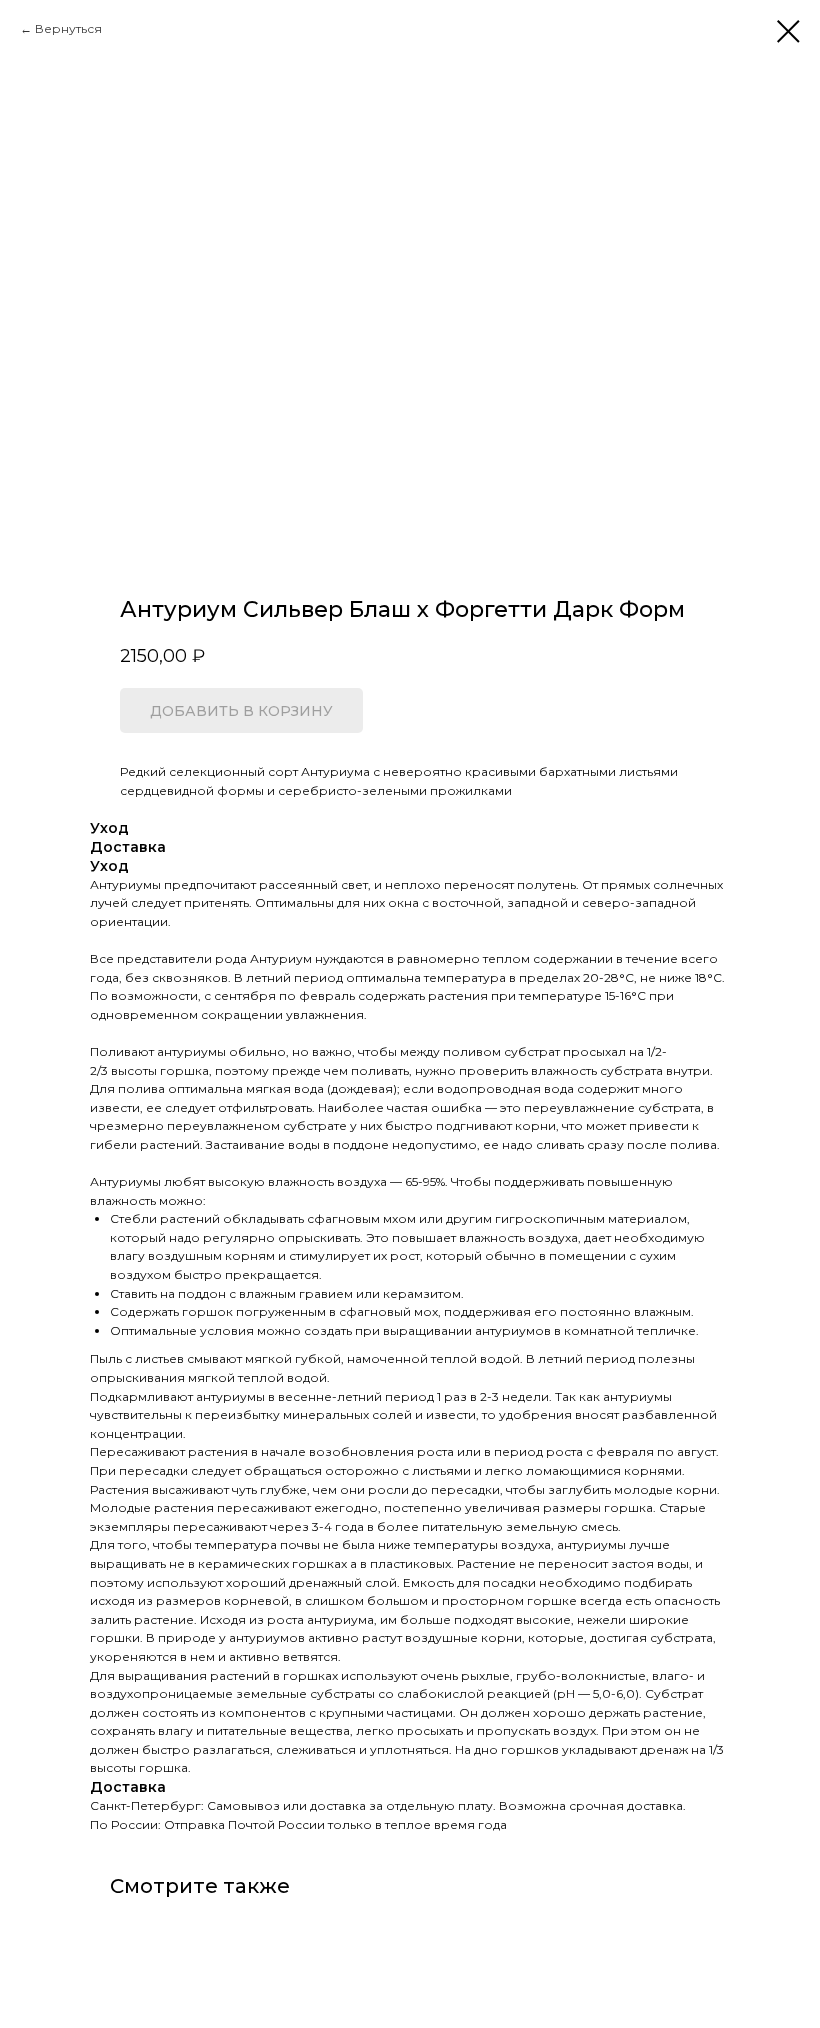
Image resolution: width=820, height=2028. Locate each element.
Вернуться (68, 28)
